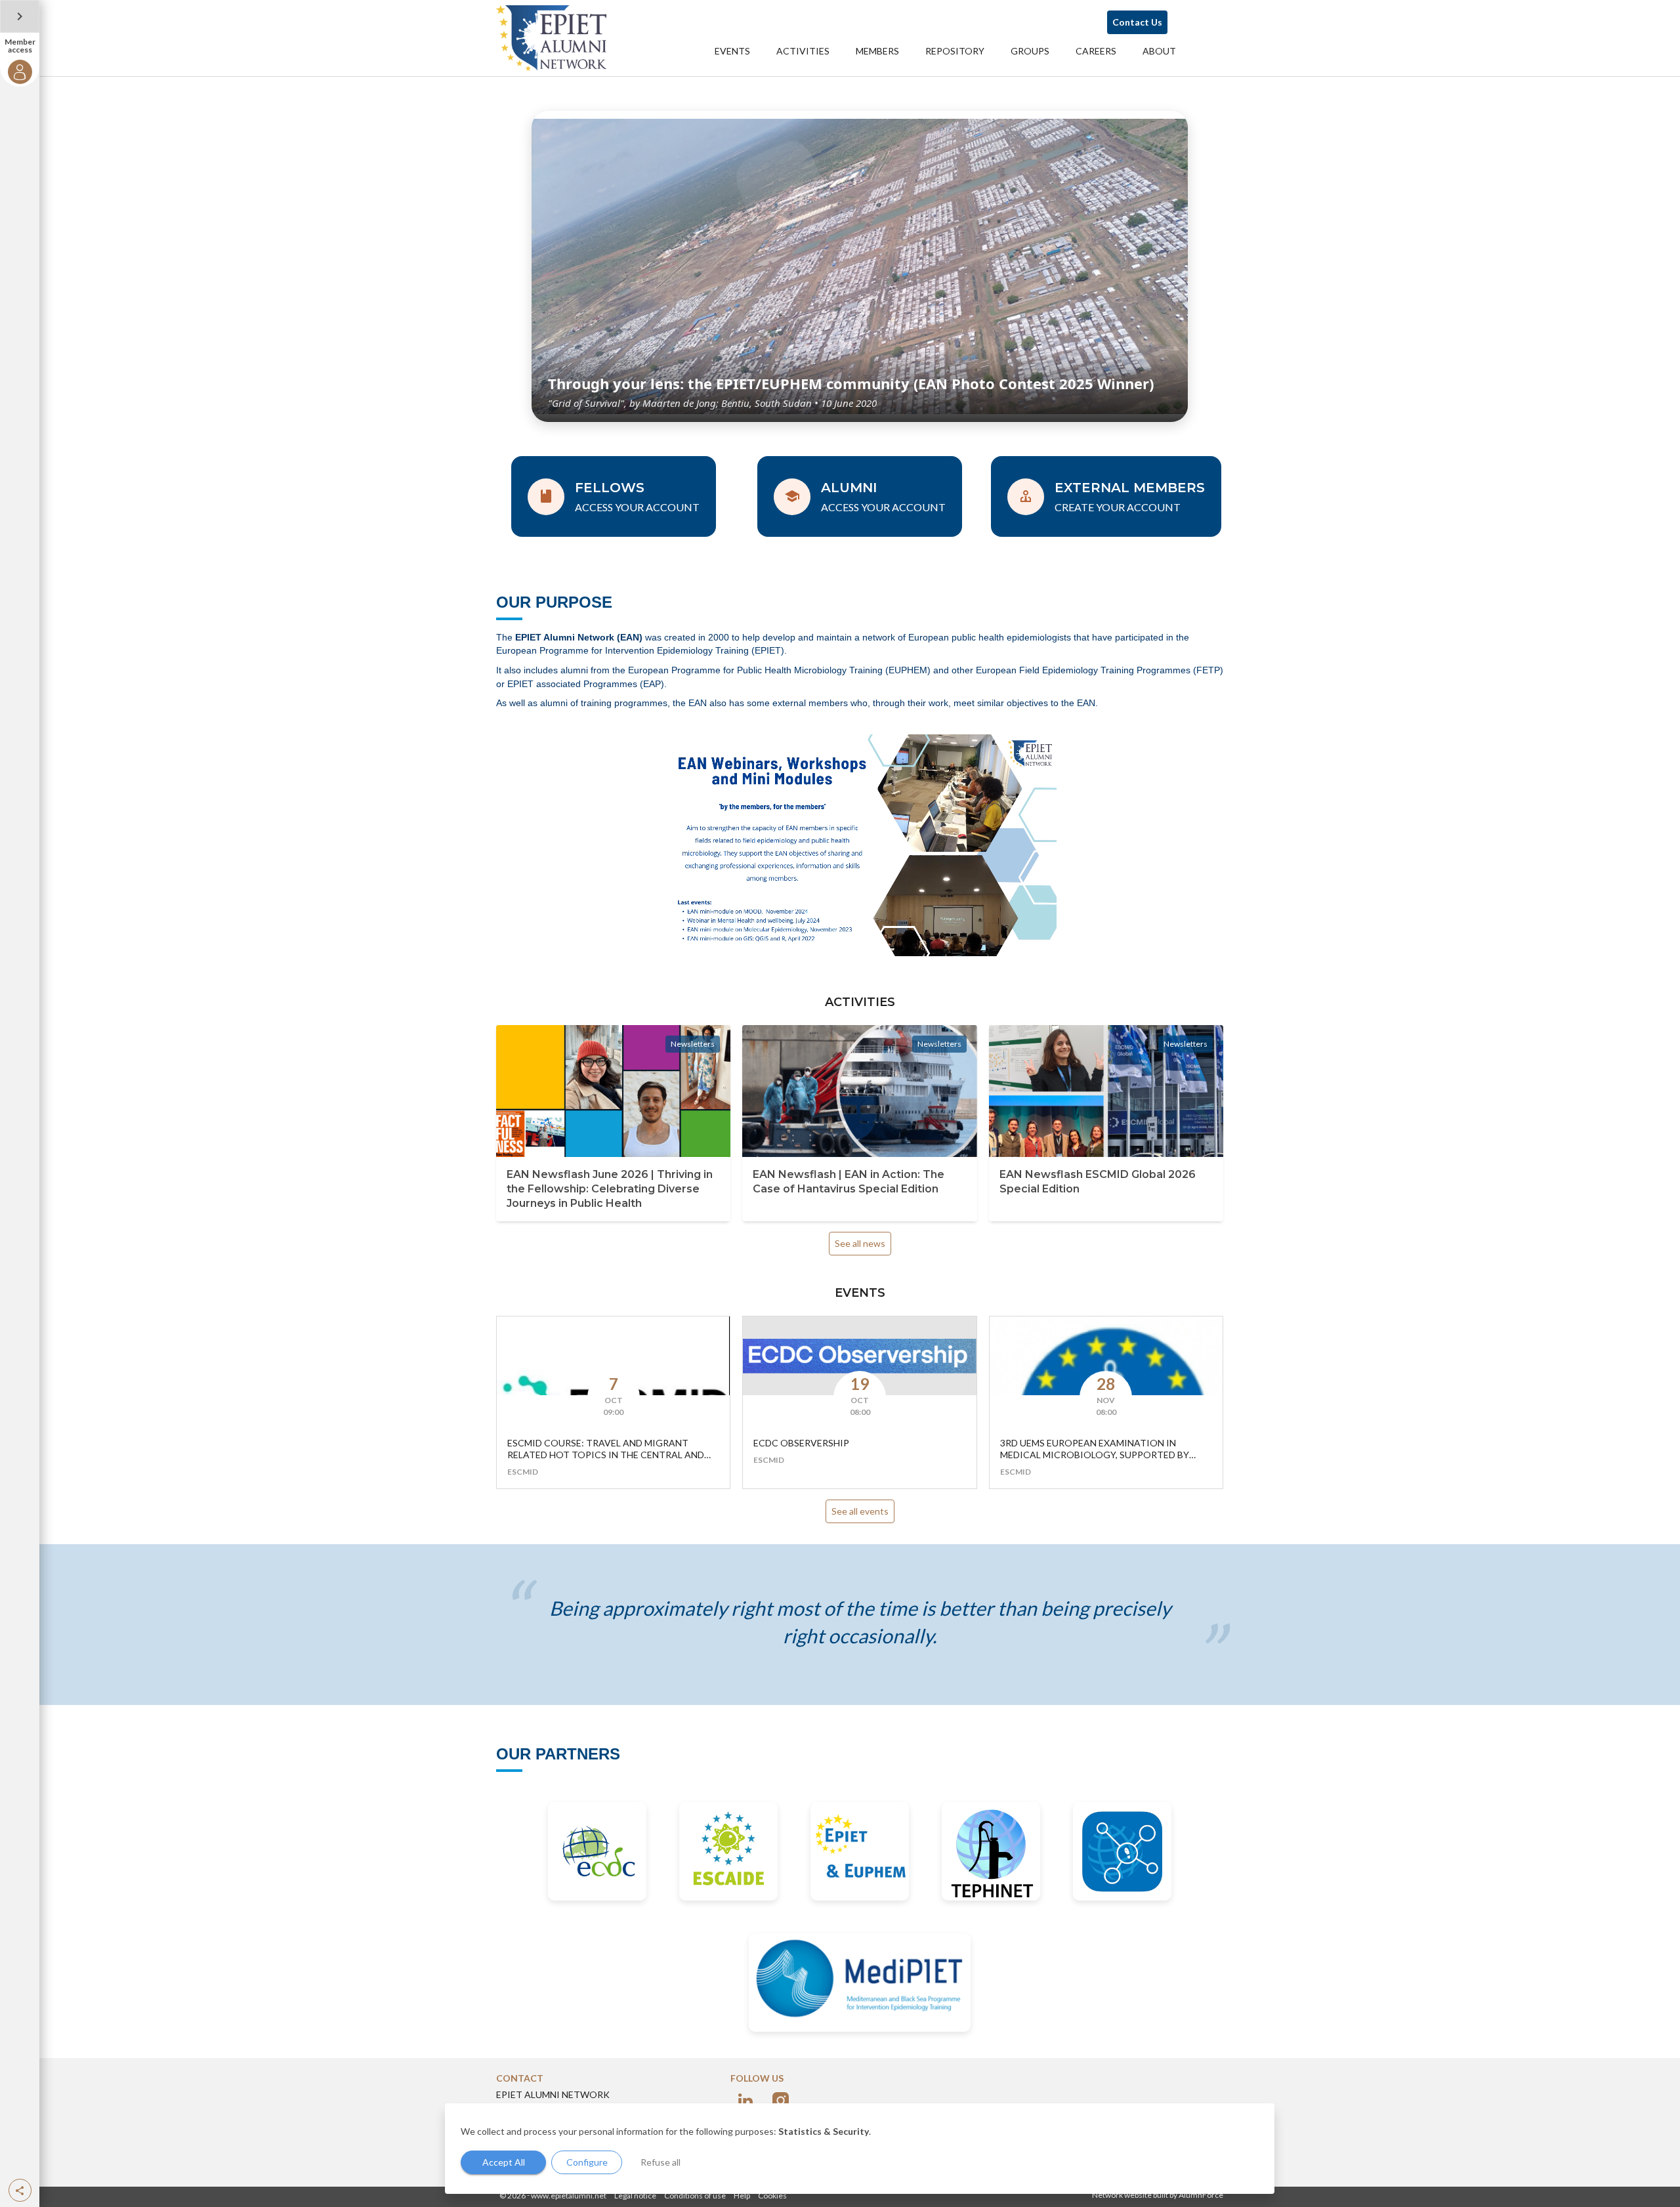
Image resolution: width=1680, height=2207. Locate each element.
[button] (20, 2190)
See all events (860, 1511)
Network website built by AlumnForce (1158, 2195)
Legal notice (635, 2196)
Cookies (772, 2196)
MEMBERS (877, 51)
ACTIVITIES (803, 51)
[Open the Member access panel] (20, 16)
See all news (860, 1243)
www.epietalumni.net (569, 2196)
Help (742, 2196)
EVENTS (732, 51)
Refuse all (661, 2162)
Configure (587, 2162)
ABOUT (1159, 51)
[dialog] (860, 2149)
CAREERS (1096, 51)
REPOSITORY (955, 51)
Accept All (504, 2162)
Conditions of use (695, 2196)
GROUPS (1030, 51)
